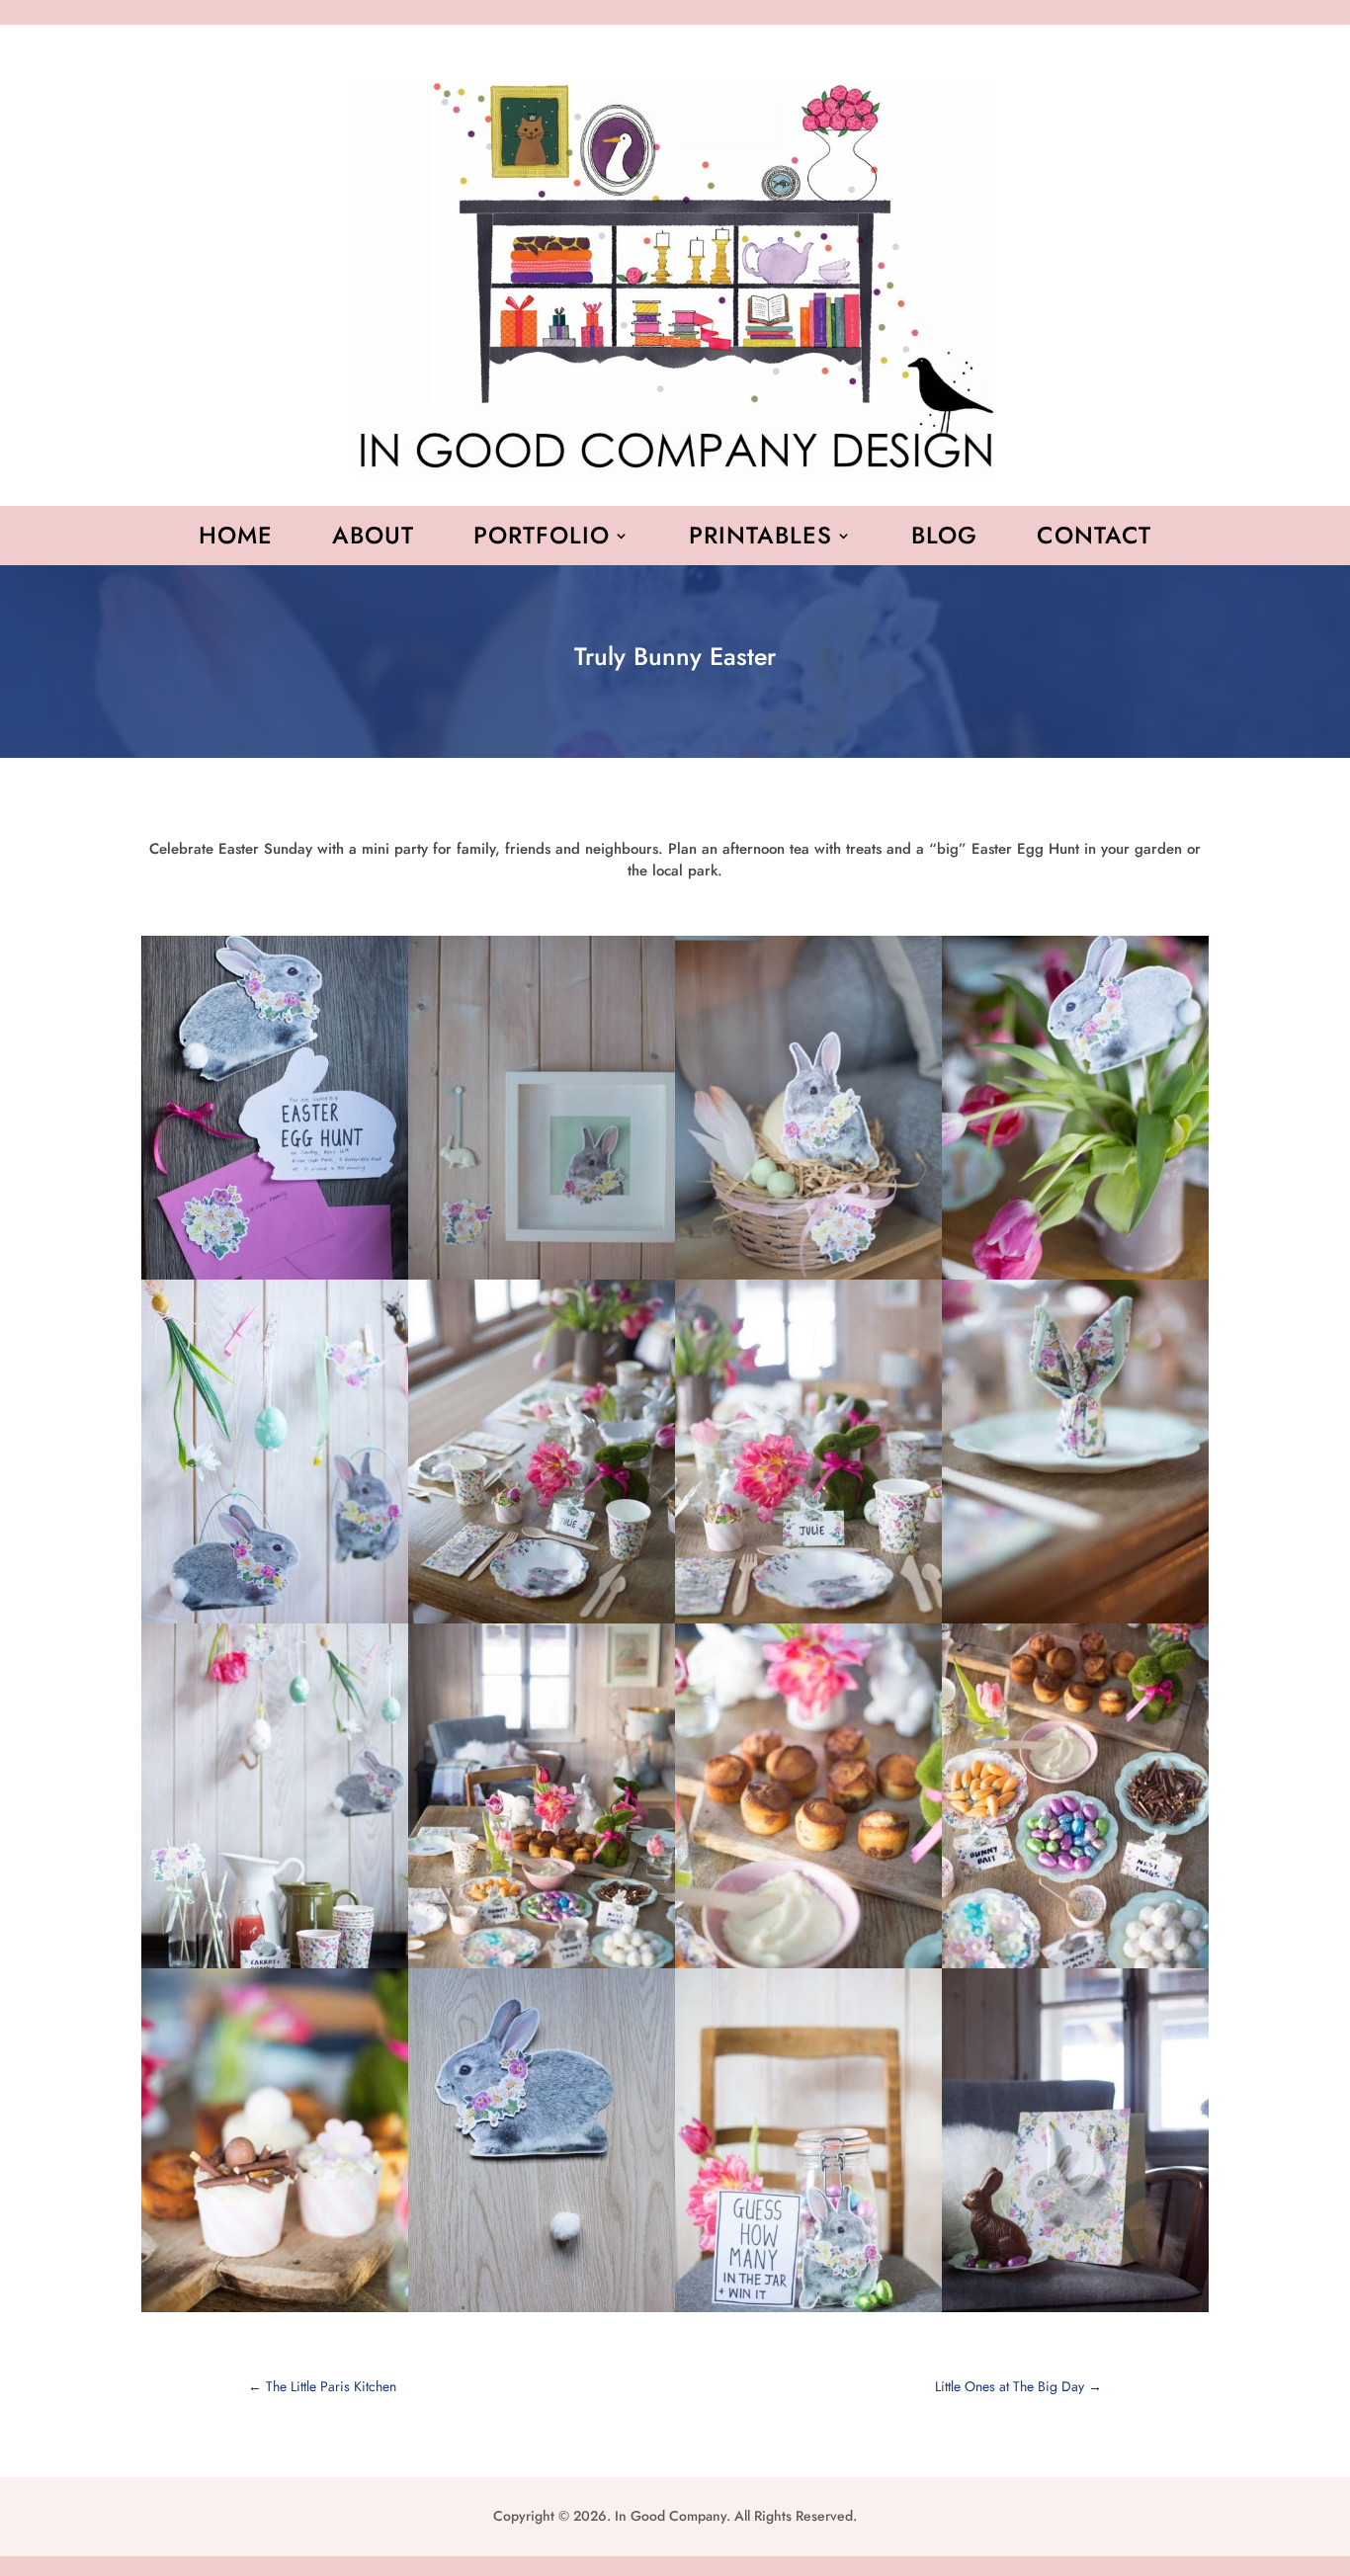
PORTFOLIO (542, 540)
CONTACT (1094, 540)
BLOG (944, 540)
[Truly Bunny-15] (808, 2312)
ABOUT (373, 540)
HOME (236, 540)
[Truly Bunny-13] (275, 2312)
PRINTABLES (760, 540)
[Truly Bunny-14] (542, 2312)
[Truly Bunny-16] (1075, 2312)
